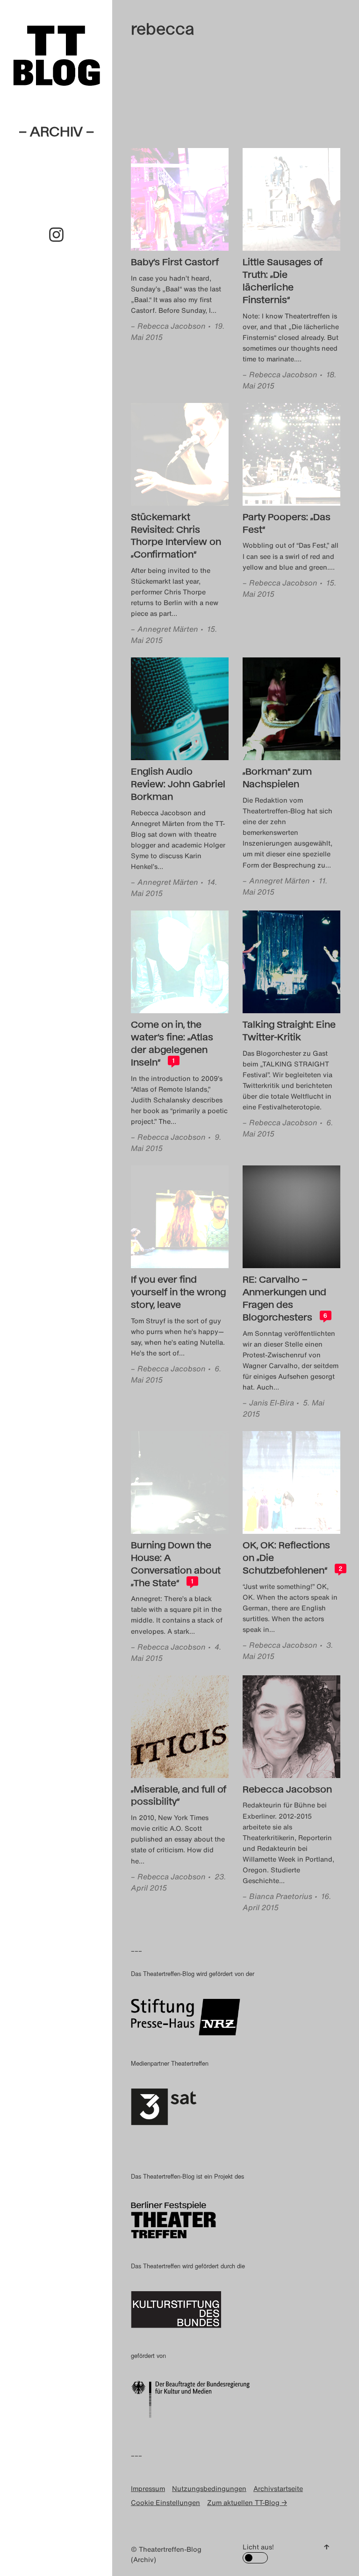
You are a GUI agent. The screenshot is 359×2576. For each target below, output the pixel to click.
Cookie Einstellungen (165, 2502)
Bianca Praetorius (281, 1896)
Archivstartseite (278, 2488)
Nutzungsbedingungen (209, 2488)
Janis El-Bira (272, 1403)
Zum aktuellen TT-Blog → (247, 2502)
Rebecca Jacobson (172, 326)
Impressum (148, 2488)
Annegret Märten (168, 629)
